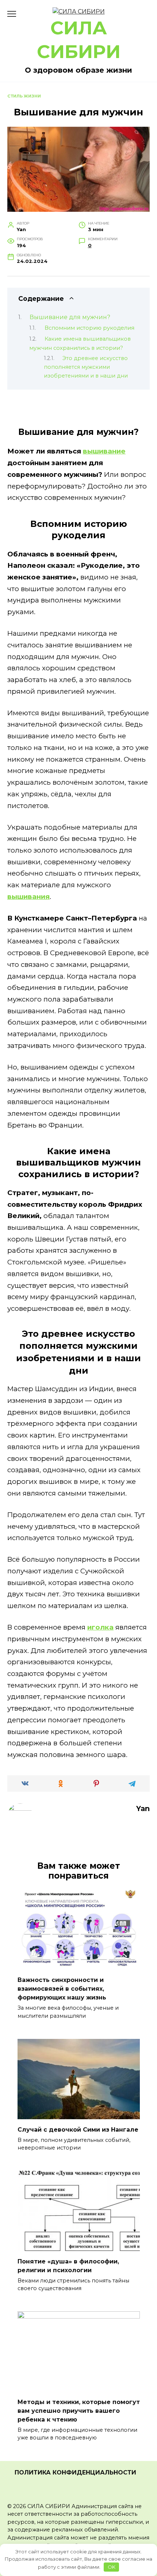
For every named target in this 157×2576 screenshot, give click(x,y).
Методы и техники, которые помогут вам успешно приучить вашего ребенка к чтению (79, 2410)
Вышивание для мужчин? (70, 317)
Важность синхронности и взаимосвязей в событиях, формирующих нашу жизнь (62, 1989)
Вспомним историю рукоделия (89, 328)
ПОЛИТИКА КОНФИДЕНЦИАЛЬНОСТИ (75, 2472)
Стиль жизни (24, 96)
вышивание (104, 451)
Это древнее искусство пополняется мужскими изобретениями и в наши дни (86, 367)
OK (112, 2567)
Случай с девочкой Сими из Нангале (78, 2129)
